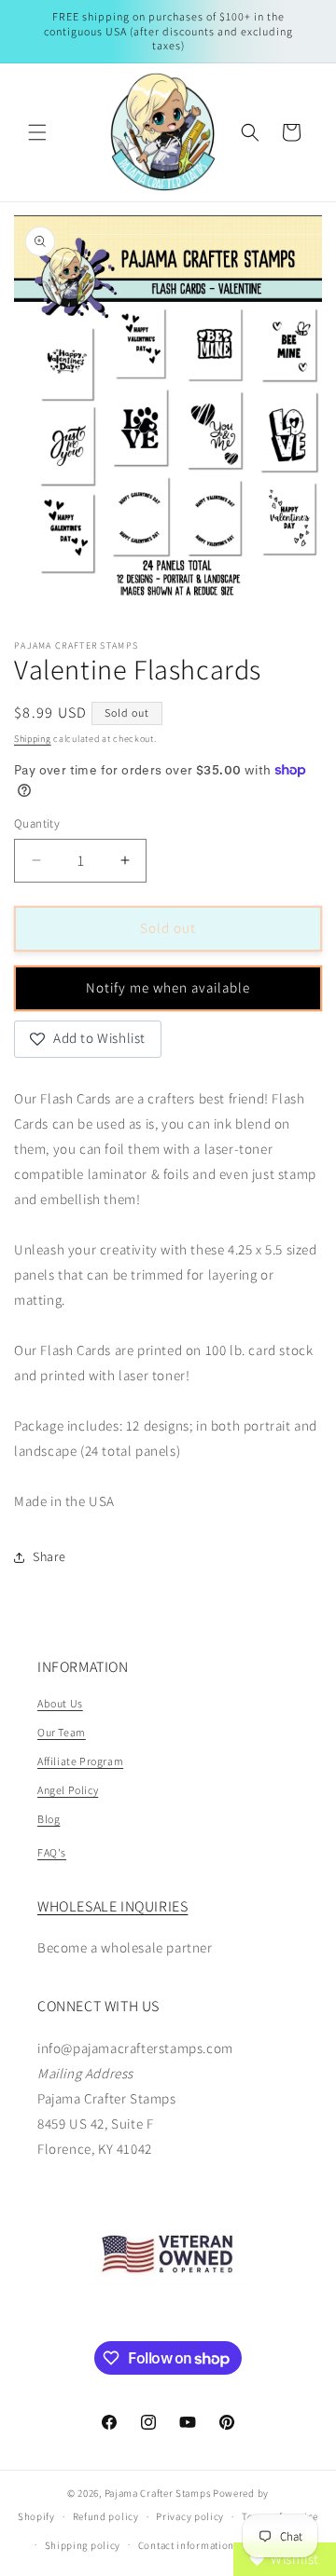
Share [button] (49, 1556)
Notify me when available (168, 987)
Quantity (37, 823)
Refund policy (106, 2516)
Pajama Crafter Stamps (158, 2493)
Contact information (186, 2545)
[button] (37, 132)
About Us (60, 1703)
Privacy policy (190, 2516)
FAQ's (52, 1852)
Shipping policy (83, 2545)
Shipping (33, 739)
